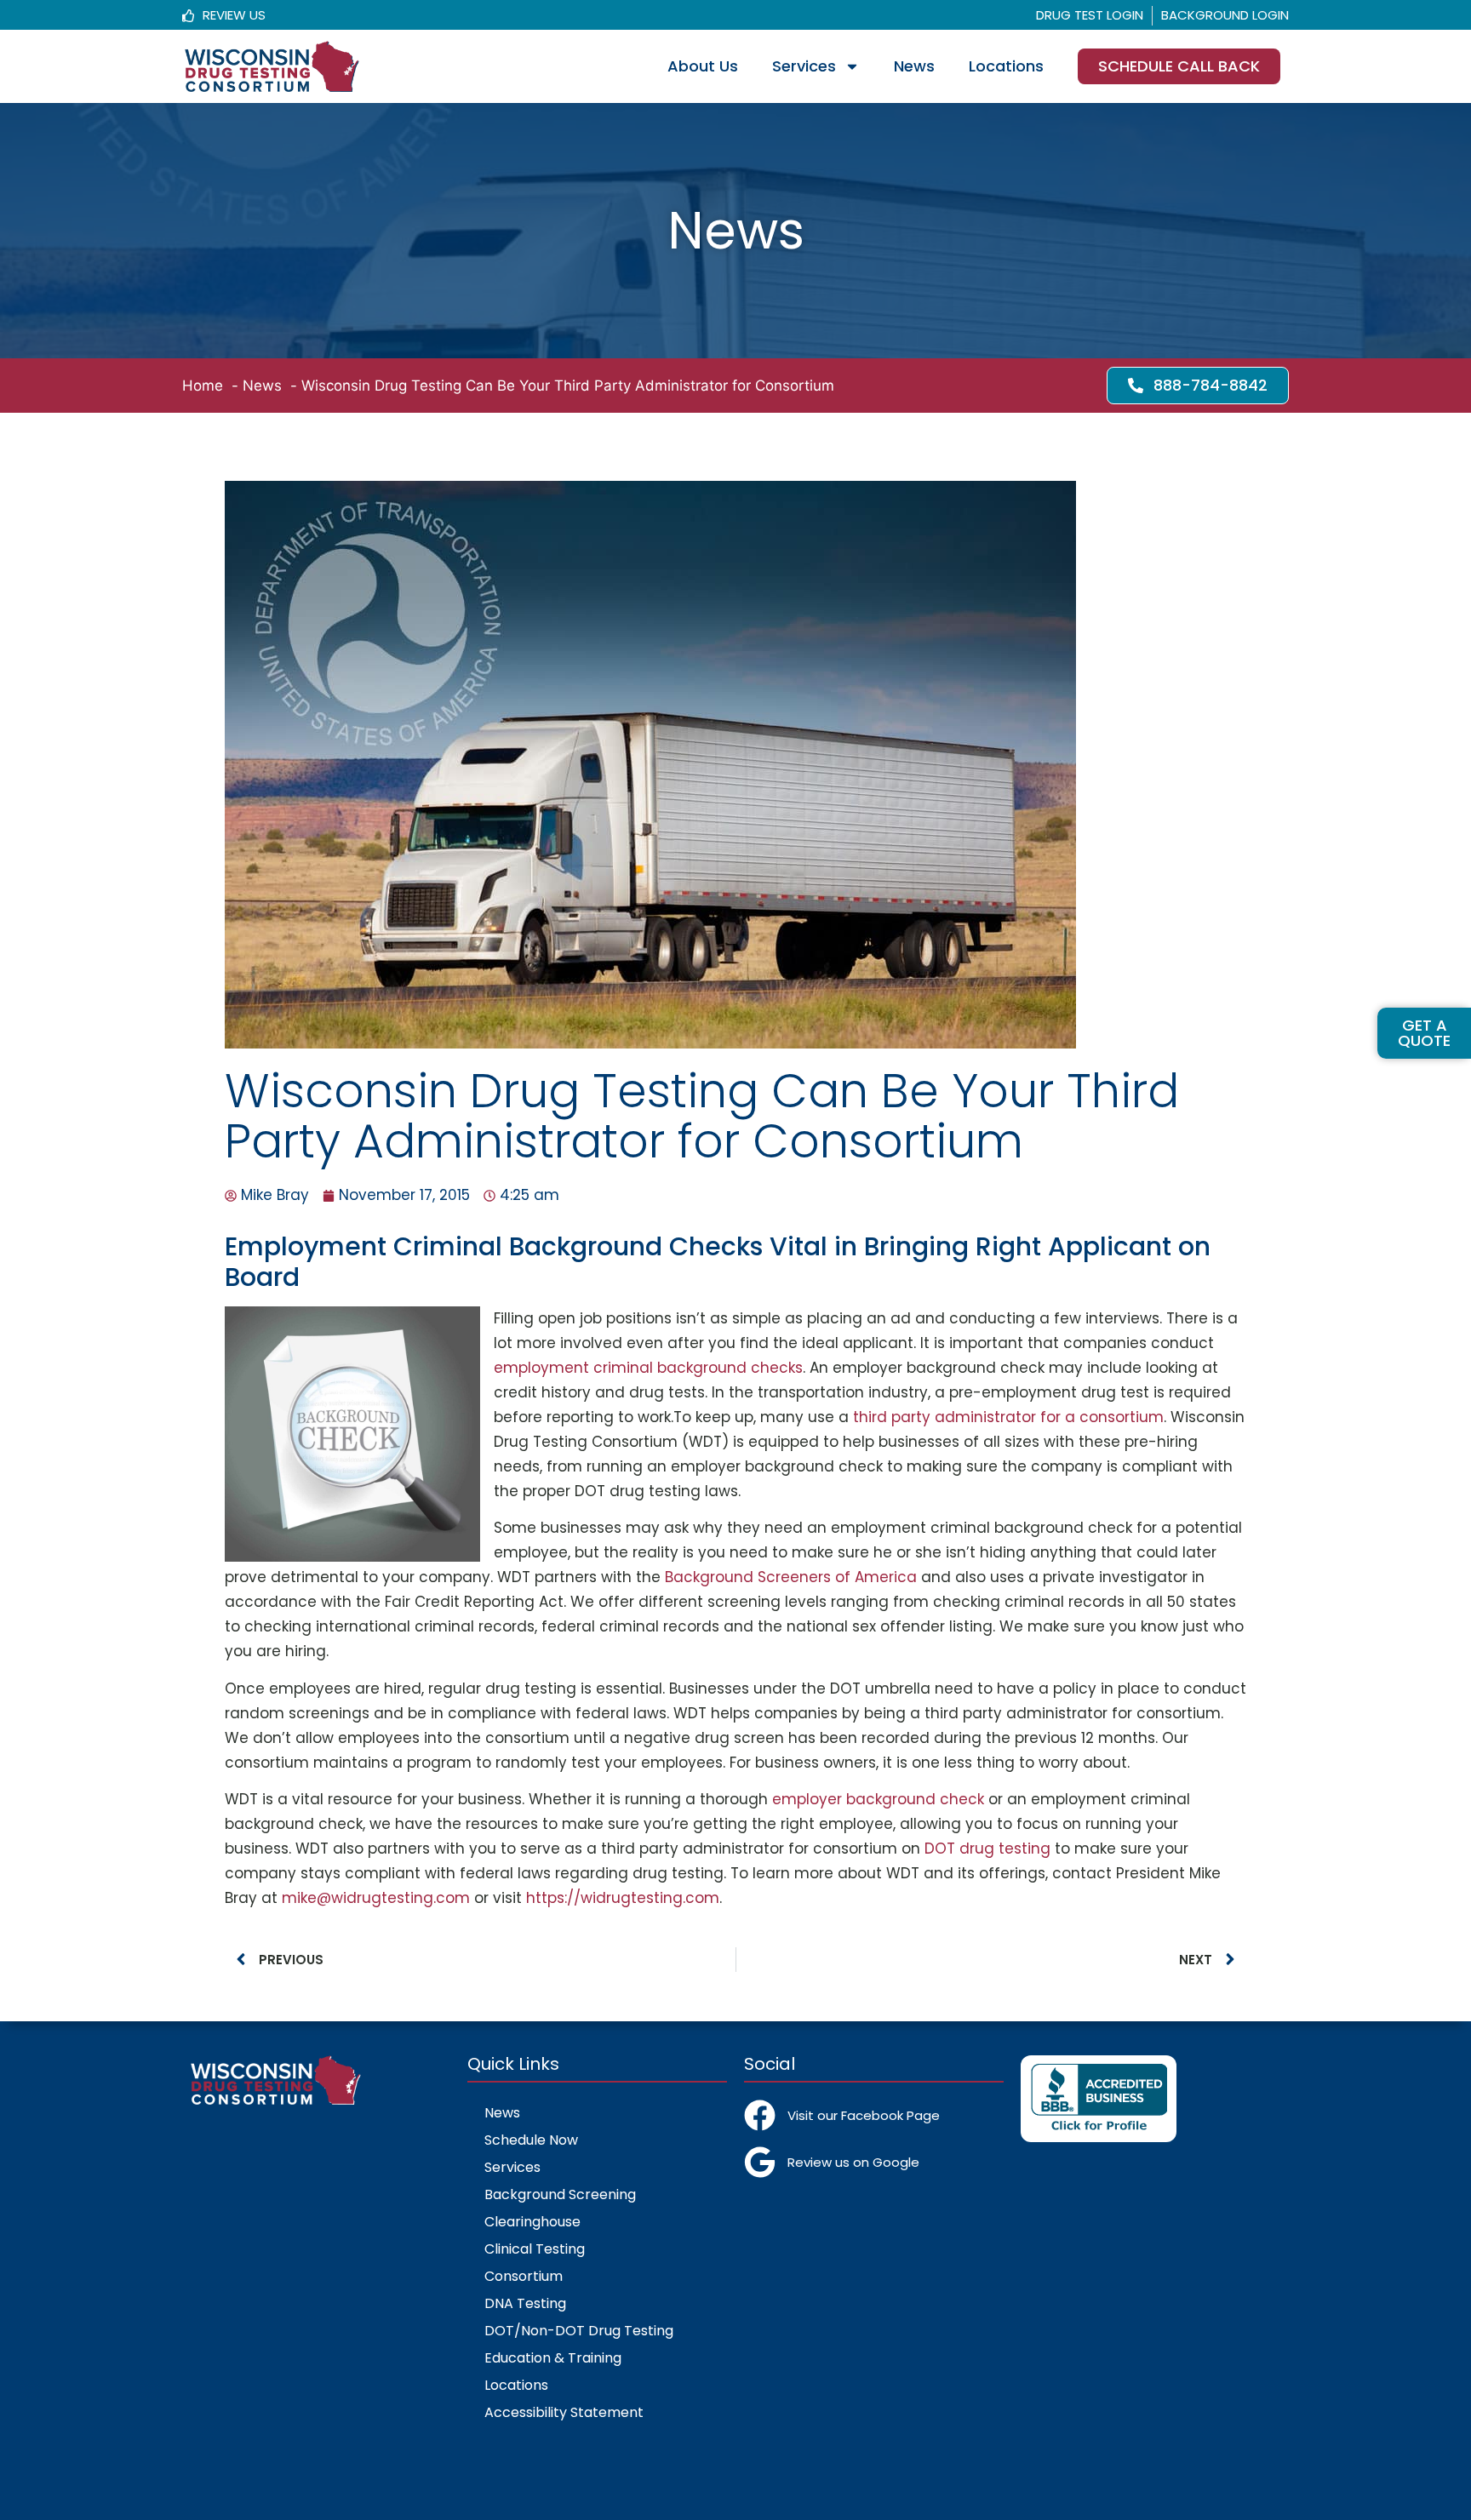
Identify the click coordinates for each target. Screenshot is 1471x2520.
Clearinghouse (532, 2222)
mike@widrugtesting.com (376, 1898)
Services (804, 66)
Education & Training (553, 2358)
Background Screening (560, 2194)
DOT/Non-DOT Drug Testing (579, 2331)
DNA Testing (525, 2303)
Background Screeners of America (791, 1577)
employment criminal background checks (648, 1368)
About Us (703, 66)
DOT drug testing (987, 1849)
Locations (1006, 66)
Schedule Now (531, 2140)
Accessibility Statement (564, 2412)
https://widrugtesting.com (623, 1898)
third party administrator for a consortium (1008, 1417)
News (914, 66)
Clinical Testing (535, 2249)
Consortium (524, 2276)
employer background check (878, 1799)
